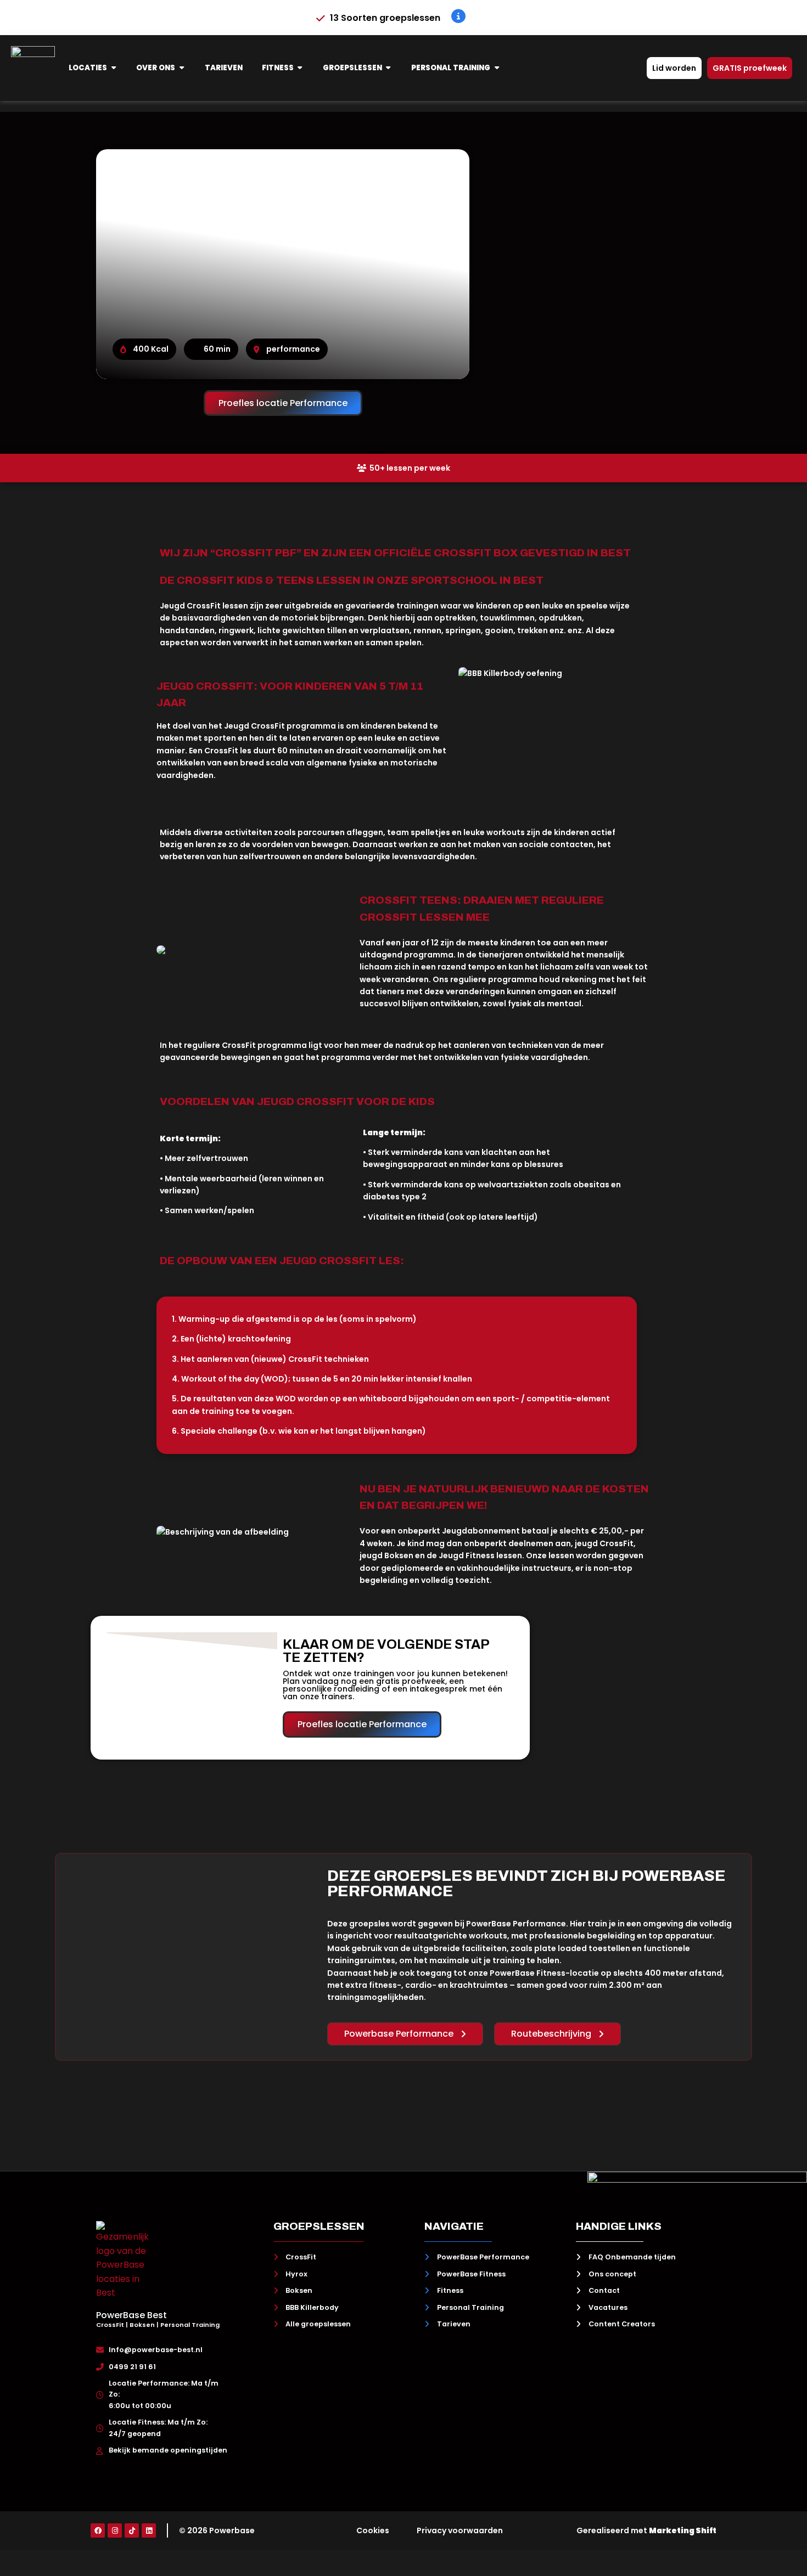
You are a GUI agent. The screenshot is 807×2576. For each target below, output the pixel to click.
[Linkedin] (149, 2530)
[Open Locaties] (113, 68)
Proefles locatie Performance (283, 403)
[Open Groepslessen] (388, 68)
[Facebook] (98, 2530)
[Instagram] (115, 2530)
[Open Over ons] (181, 68)
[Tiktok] (132, 2530)
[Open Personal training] (497, 68)
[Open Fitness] (300, 68)
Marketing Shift (683, 2530)
